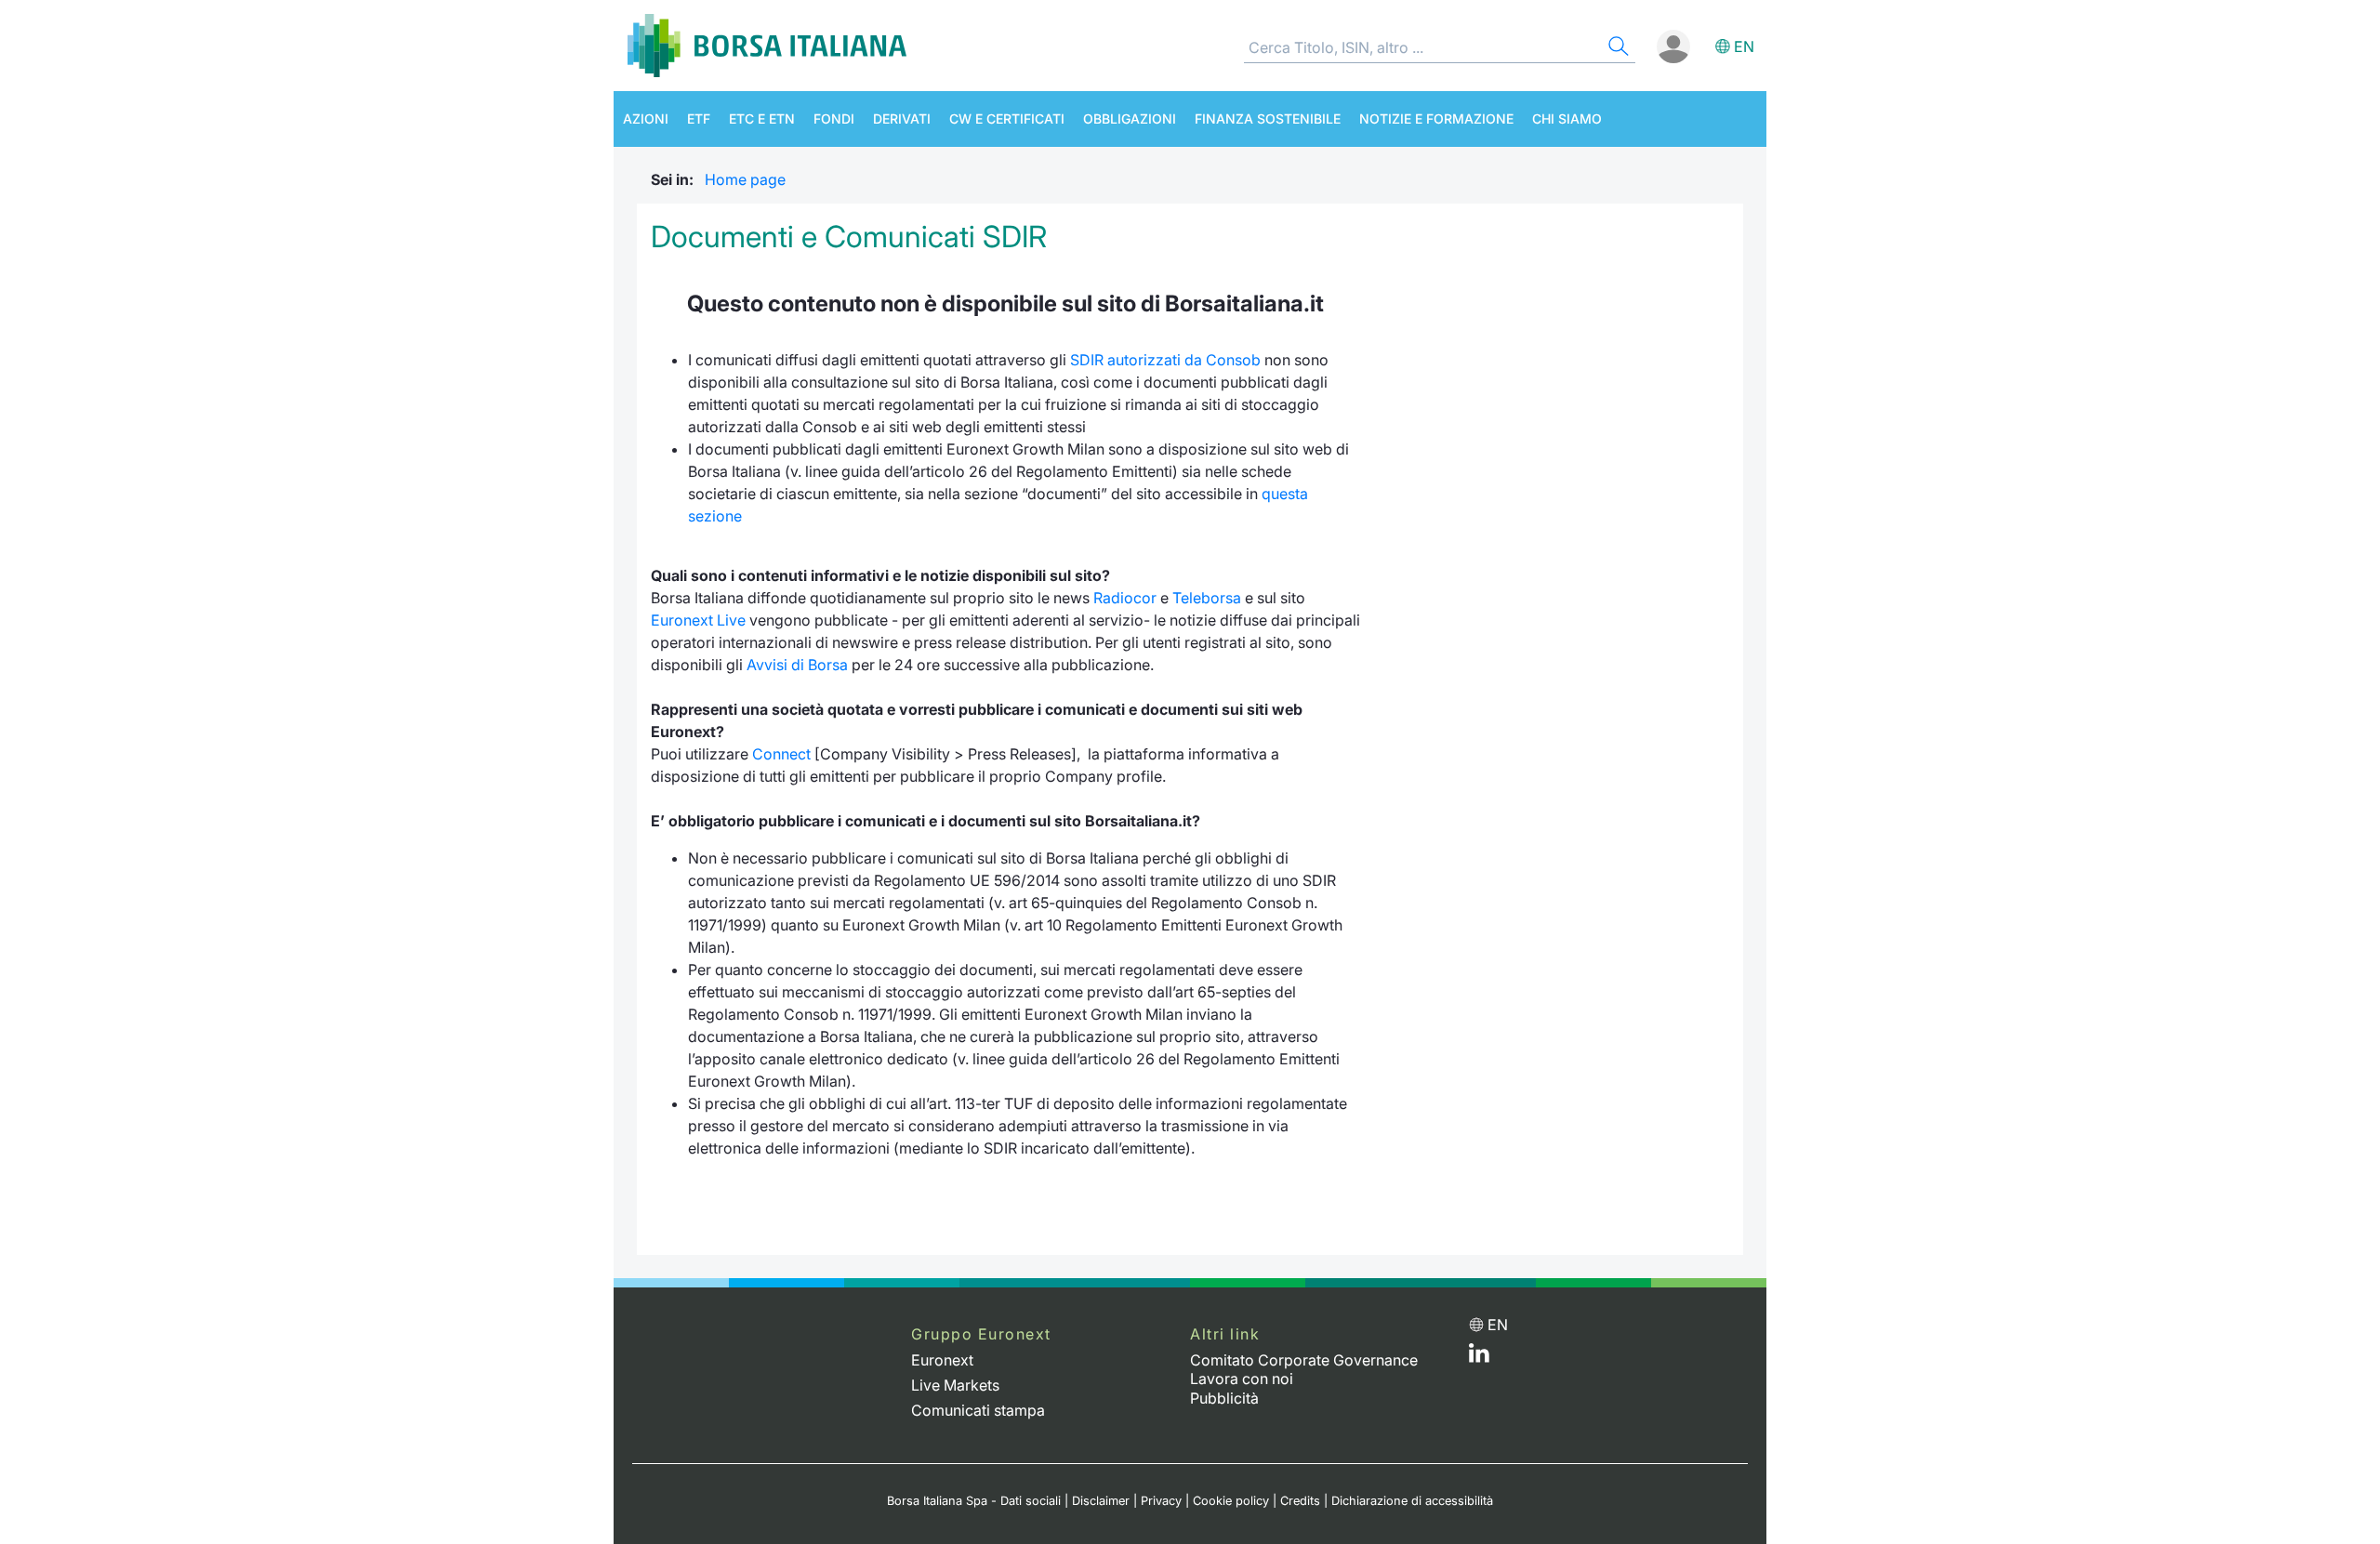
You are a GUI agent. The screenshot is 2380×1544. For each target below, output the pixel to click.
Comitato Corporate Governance (1304, 1360)
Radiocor (1125, 598)
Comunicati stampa (978, 1410)
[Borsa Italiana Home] (767, 46)
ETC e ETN (762, 119)
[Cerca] (1617, 49)
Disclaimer (1101, 1501)
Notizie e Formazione (1436, 119)
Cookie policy (1231, 1501)
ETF (699, 119)
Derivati (902, 119)
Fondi (834, 119)
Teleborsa (1207, 598)
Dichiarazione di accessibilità (1412, 1501)
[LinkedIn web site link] (1479, 1357)
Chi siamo (1567, 119)
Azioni (646, 119)
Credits (1300, 1501)
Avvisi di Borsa (797, 665)
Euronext (942, 1360)
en (1744, 46)
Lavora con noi (1242, 1379)
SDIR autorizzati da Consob (1165, 360)
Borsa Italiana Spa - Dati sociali (974, 1501)
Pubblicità (1224, 1398)
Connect (781, 754)
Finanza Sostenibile (1268, 119)
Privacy (1161, 1501)
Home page (745, 179)
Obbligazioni (1130, 119)
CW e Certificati (1007, 119)
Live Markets (955, 1385)
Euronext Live (698, 620)
